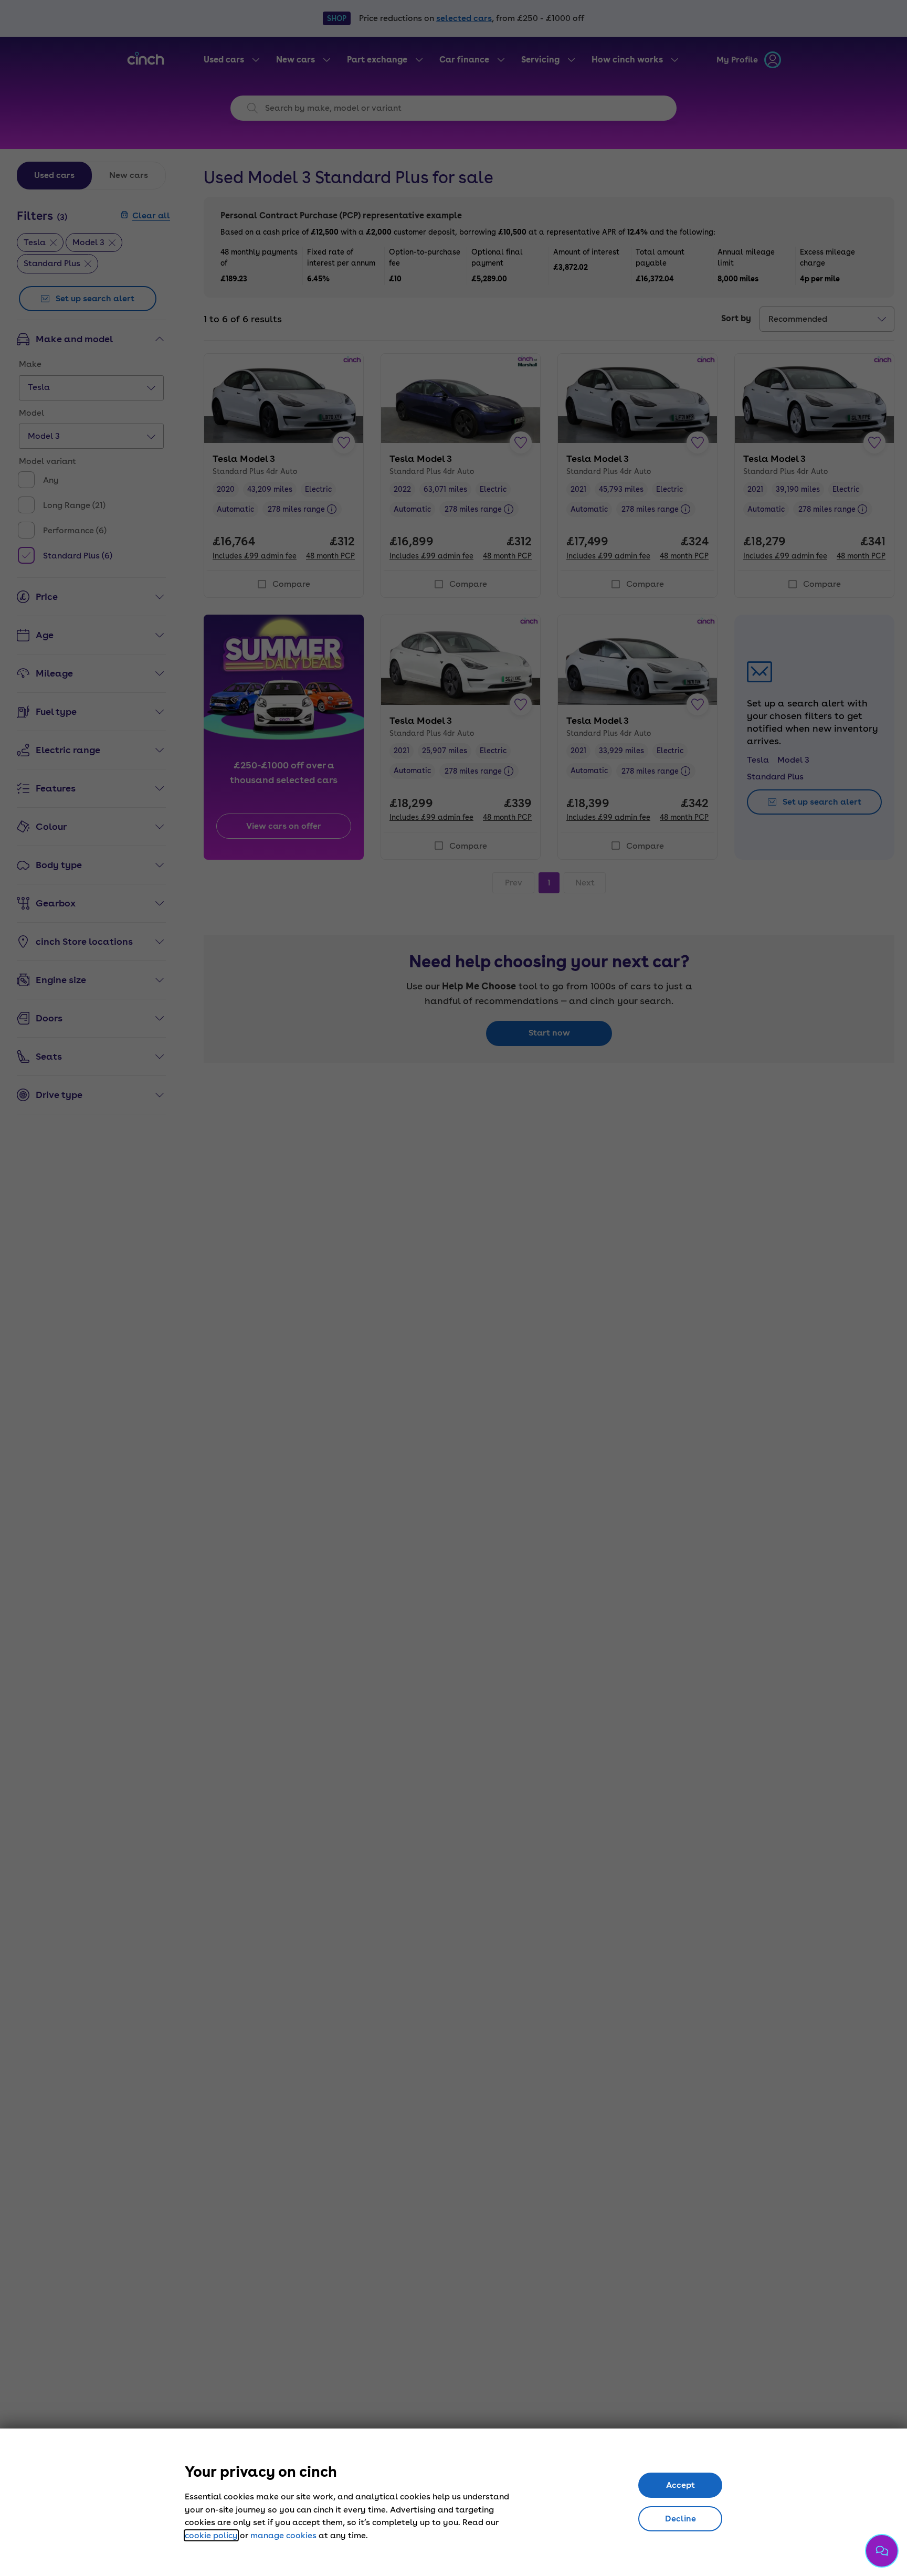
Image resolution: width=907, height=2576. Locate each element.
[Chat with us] (882, 2551)
